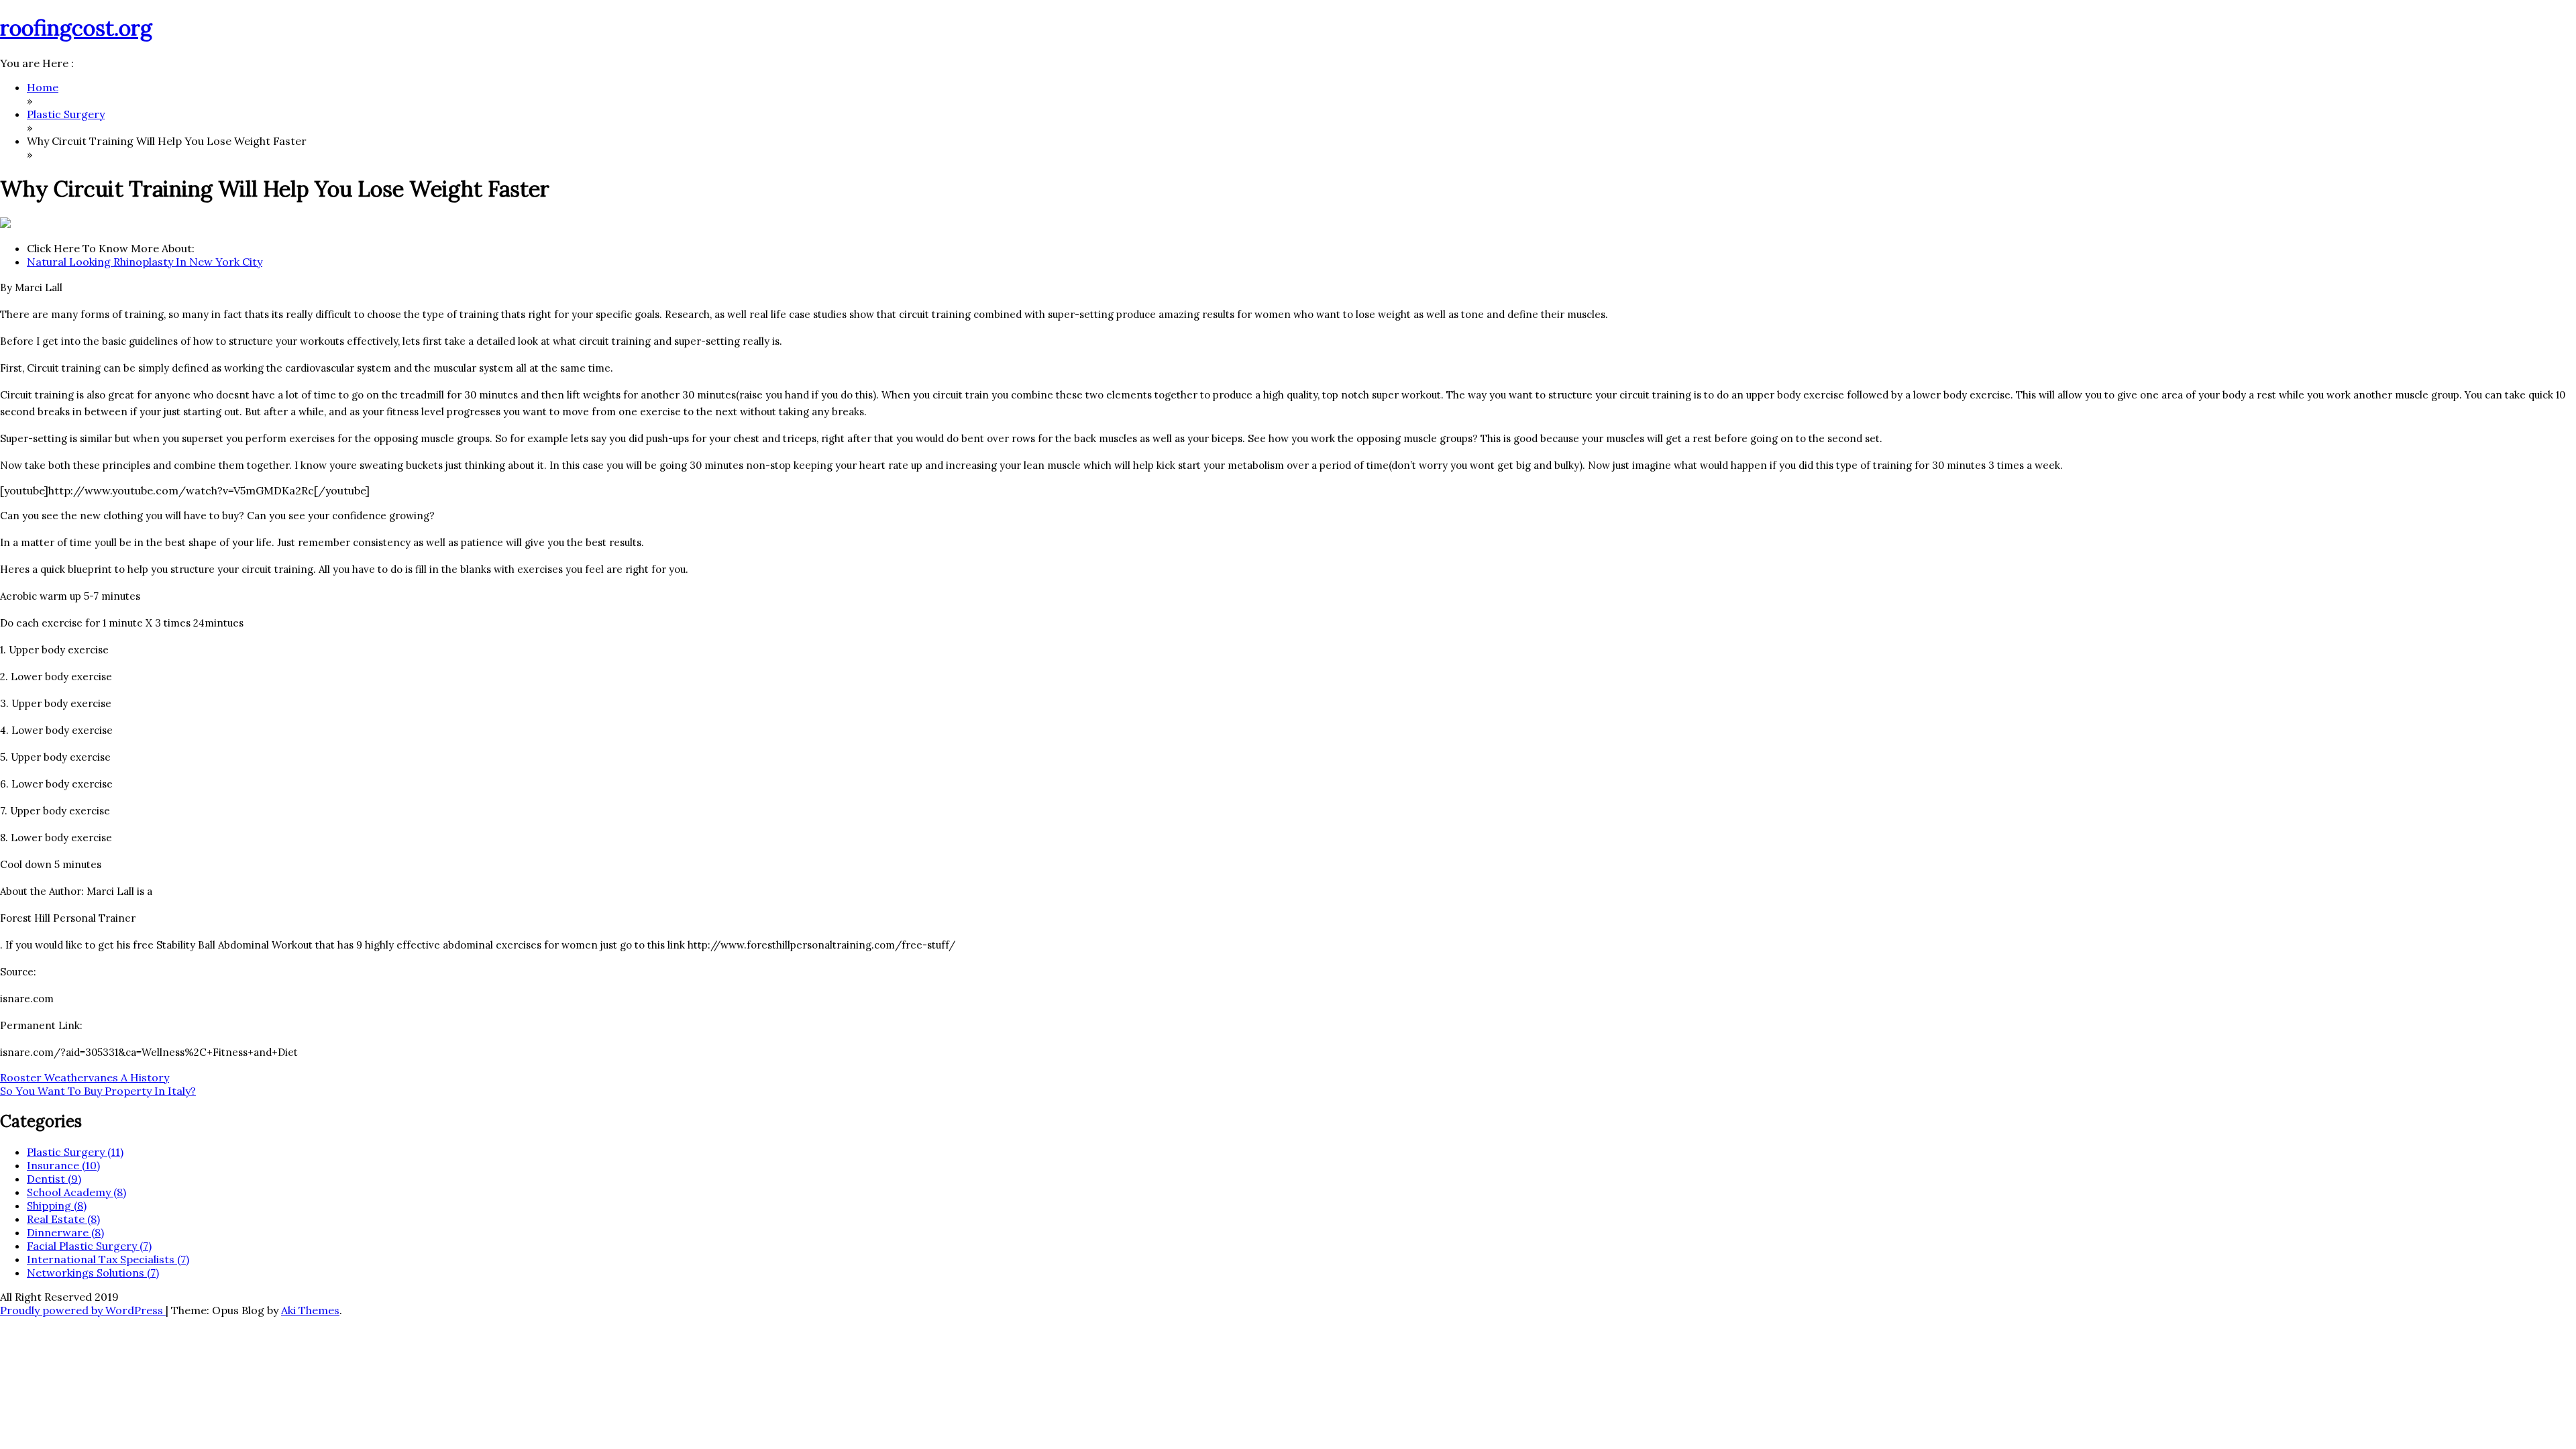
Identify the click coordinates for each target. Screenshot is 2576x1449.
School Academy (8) (76, 1192)
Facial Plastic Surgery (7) (89, 1246)
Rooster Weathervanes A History (85, 1077)
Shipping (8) (57, 1205)
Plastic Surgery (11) (75, 1152)
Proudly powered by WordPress (83, 1310)
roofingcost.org (76, 28)
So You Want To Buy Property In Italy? (98, 1091)
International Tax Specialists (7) (108, 1259)
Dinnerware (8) (65, 1232)
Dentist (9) (54, 1179)
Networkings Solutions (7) (93, 1273)
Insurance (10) (63, 1165)
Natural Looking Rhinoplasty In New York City (145, 262)
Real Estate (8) (63, 1219)
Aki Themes (310, 1310)
